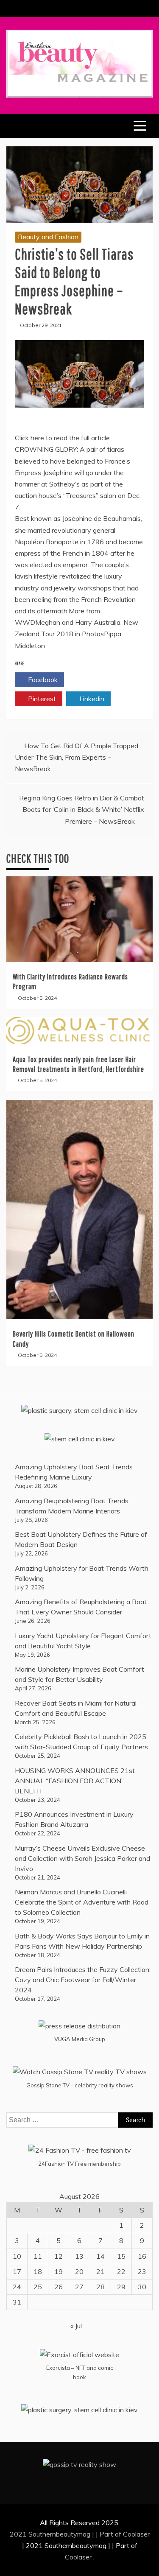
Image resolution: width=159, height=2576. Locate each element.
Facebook (42, 680)
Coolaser (136, 2534)
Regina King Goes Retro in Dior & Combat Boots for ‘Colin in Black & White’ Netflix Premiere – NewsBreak (82, 809)
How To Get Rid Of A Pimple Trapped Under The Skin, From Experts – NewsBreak (77, 757)
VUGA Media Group (80, 2039)
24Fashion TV (56, 2164)
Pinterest (41, 699)
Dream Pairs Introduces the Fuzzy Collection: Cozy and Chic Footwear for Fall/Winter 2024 (83, 1980)
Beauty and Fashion (48, 237)
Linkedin (91, 699)
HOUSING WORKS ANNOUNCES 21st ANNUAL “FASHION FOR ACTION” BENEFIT (75, 1781)
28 (100, 2287)
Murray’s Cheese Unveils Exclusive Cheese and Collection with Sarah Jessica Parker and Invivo (82, 1858)
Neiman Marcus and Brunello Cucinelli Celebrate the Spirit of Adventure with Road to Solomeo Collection (82, 1902)
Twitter (91, 680)
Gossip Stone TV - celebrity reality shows (80, 2085)
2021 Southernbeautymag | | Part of (66, 2534)
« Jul (76, 2326)
